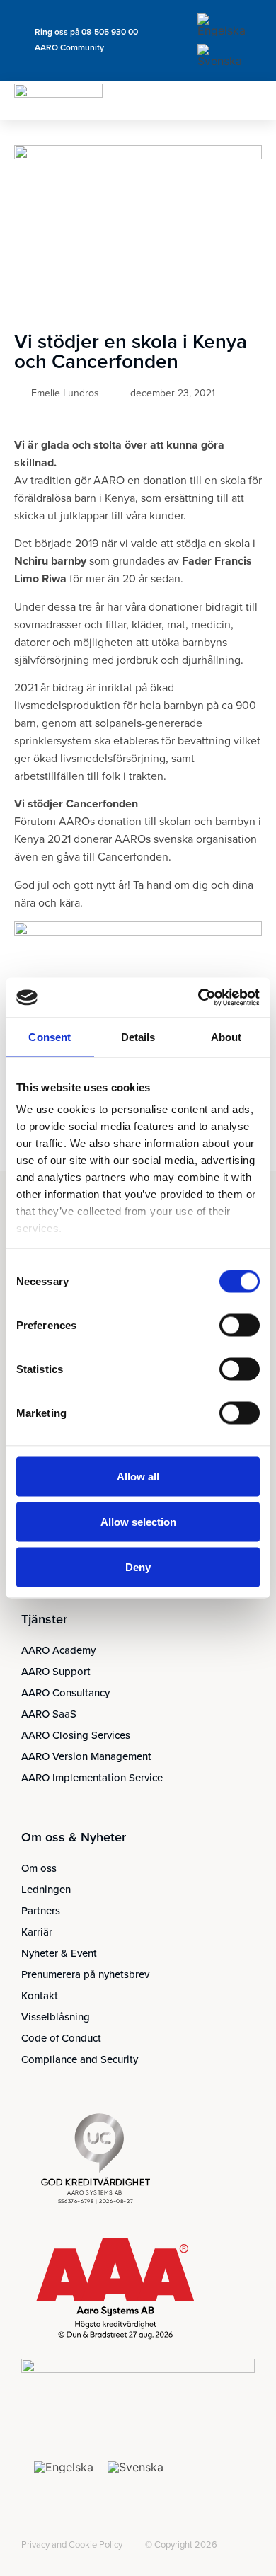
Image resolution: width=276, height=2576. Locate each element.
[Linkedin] (30, 2534)
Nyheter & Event (59, 1953)
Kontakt (40, 1996)
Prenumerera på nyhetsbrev (85, 1974)
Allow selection (138, 1521)
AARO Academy (58, 1650)
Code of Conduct (61, 2038)
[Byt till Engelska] (222, 25)
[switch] (240, 1325)
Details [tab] (138, 1036)
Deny (138, 1566)
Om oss (39, 1868)
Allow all (138, 1476)
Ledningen (46, 1890)
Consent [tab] (50, 1036)
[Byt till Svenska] (222, 56)
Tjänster (44, 1619)
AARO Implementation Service (92, 1778)
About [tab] (226, 1036)
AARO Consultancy (65, 1693)
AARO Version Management (86, 1756)
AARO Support (56, 1672)
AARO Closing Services (76, 1735)
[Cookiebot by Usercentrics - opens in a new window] (199, 998)
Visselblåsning (56, 2017)
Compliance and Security (80, 2059)
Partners (41, 1911)
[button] (251, 100)
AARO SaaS (49, 1714)
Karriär (37, 1932)
